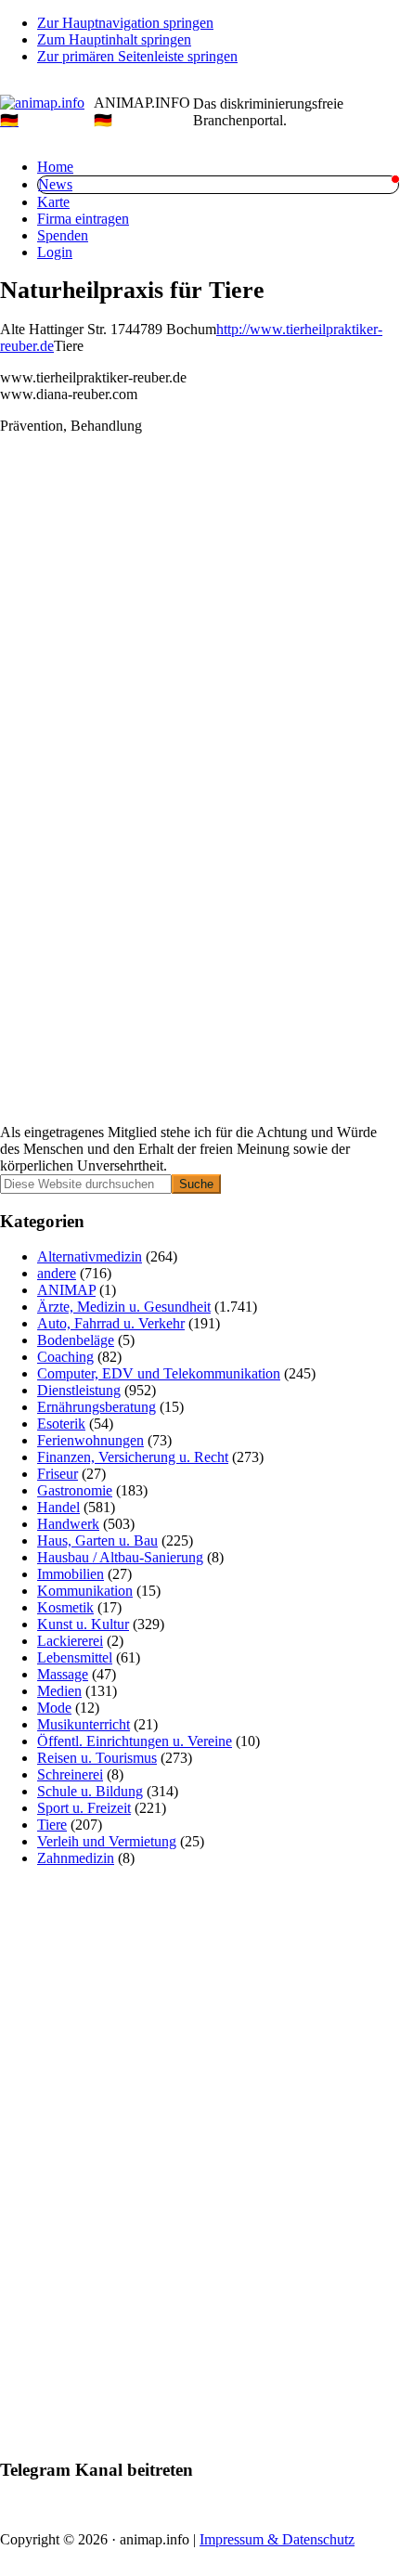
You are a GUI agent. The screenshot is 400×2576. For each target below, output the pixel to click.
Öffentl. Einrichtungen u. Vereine (135, 1741)
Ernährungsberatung (97, 1407)
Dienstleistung (79, 1390)
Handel (58, 1507)
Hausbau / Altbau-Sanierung (120, 1557)
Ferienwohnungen (90, 1440)
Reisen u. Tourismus (97, 1758)
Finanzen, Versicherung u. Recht (133, 1457)
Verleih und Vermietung (107, 1841)
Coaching (65, 1357)
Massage (63, 1674)
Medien (59, 1691)
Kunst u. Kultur (83, 1624)
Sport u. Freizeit (84, 1808)
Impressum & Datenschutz (277, 2539)
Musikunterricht (84, 1724)
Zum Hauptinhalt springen (114, 39)
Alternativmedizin (90, 1256)
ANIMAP (66, 1290)
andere (57, 1273)
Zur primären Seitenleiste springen (137, 56)
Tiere (52, 1825)
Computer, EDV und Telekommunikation (159, 1373)
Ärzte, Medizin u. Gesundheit (124, 1307)
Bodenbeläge (76, 1340)
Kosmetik (65, 1607)
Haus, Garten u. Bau (97, 1540)
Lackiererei (70, 1641)
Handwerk (68, 1524)
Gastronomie (75, 1490)
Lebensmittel (75, 1657)
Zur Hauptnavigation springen (125, 23)
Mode (54, 1708)
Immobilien (71, 1574)
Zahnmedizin (76, 1858)
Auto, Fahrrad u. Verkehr (111, 1323)
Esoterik (61, 1424)
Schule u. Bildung (90, 1791)
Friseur (58, 1474)
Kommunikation (85, 1591)
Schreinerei (70, 1774)
